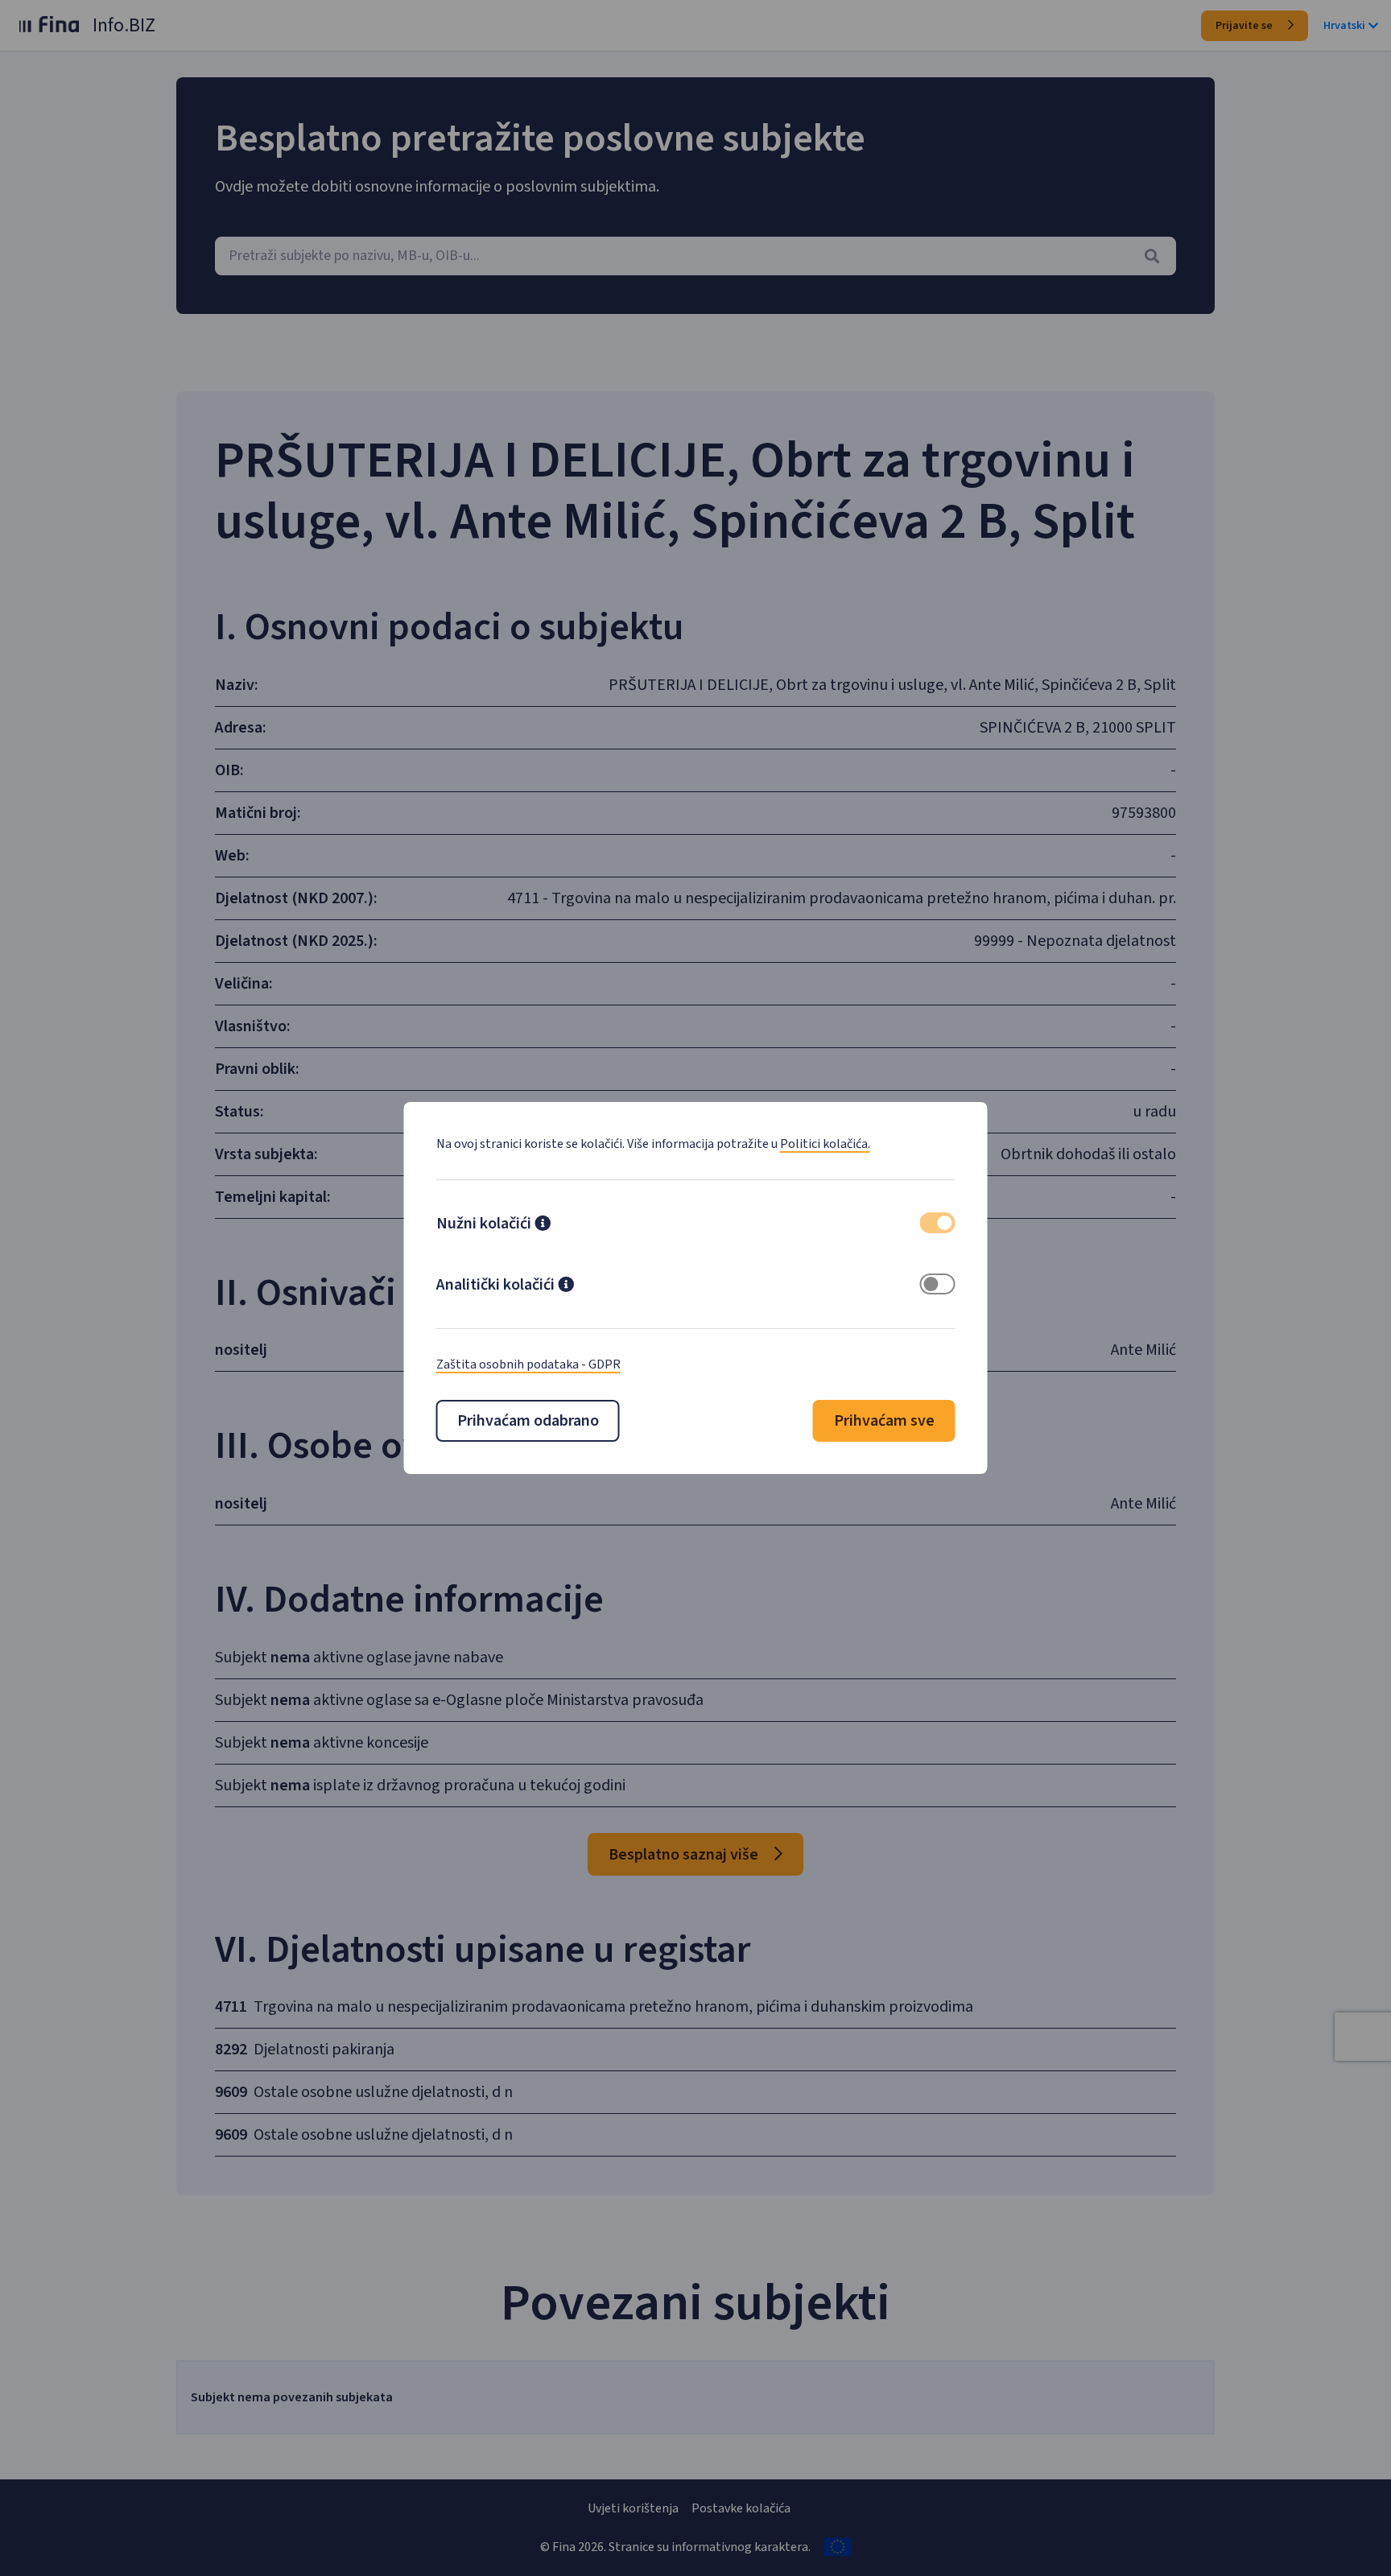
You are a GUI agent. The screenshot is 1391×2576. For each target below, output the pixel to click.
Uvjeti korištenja (633, 2508)
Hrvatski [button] (1344, 26)
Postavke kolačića (741, 2508)
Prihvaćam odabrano (528, 1421)
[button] (543, 1225)
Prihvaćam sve (884, 1421)
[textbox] (695, 256)
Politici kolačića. (825, 1144)
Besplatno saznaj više (685, 1855)
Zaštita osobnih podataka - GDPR (528, 1364)
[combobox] (695, 256)
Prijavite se (1245, 26)
